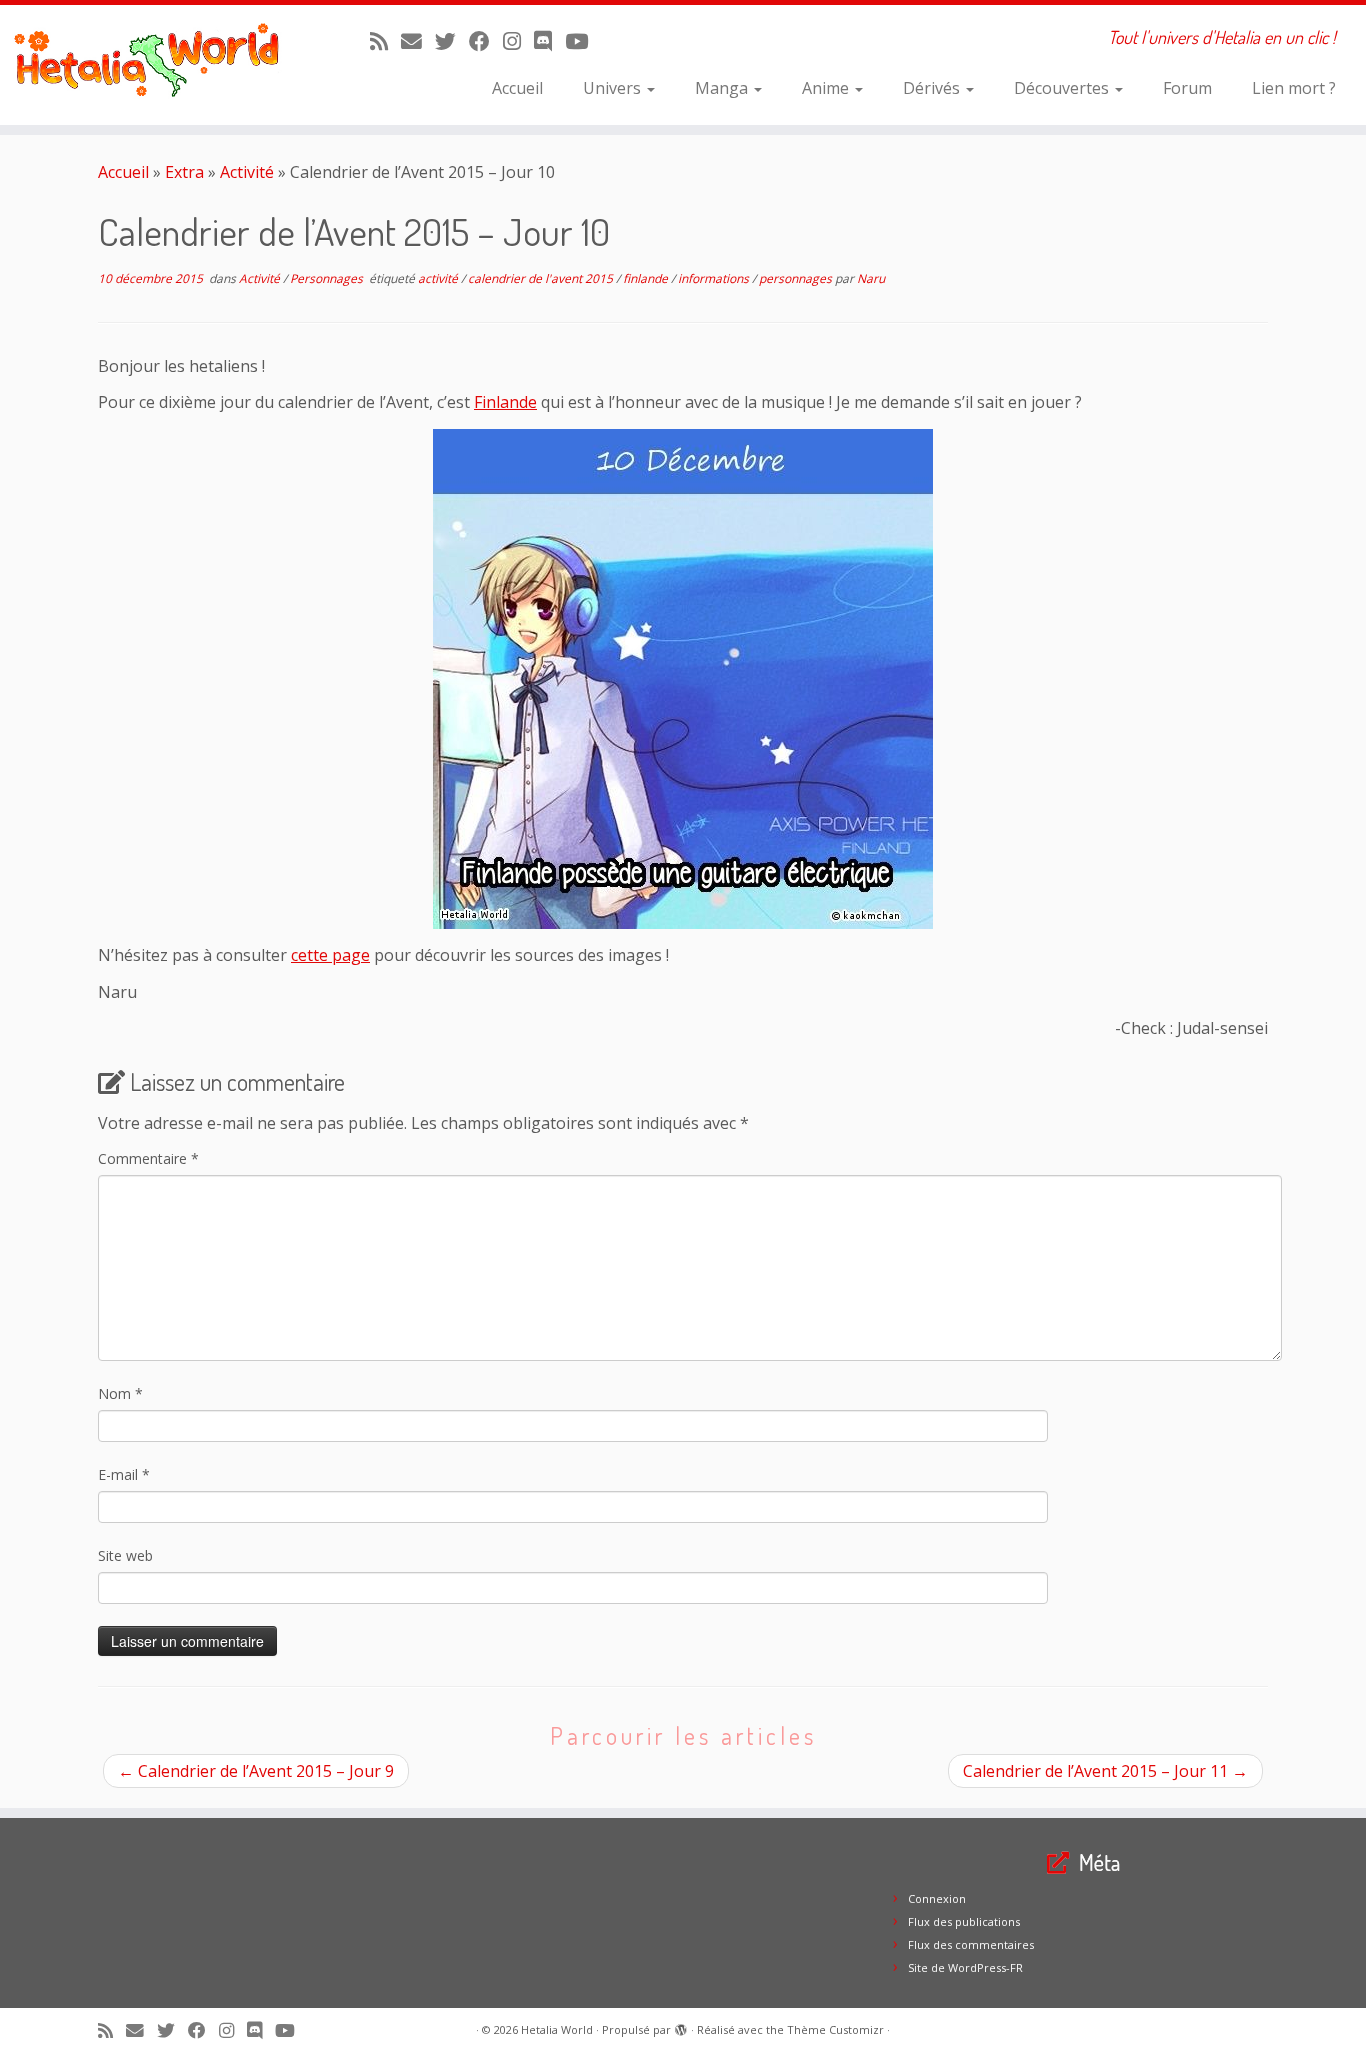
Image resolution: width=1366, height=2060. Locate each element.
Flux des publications (964, 1921)
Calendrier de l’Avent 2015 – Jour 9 (256, 1771)
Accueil (517, 88)
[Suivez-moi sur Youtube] (583, 41)
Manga (723, 88)
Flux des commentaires (971, 1944)
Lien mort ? (1294, 88)
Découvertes (1063, 88)
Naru (871, 278)
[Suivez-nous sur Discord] (549, 41)
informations (715, 278)
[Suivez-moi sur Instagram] (518, 41)
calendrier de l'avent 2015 (542, 278)
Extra (184, 172)
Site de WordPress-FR (965, 1967)
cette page (330, 955)
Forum (1187, 88)
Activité (247, 172)
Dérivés (933, 88)
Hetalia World (557, 2029)
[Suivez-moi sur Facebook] (486, 41)
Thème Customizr (835, 2029)
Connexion (937, 1898)
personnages (797, 278)
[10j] (683, 679)
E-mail (124, 1474)
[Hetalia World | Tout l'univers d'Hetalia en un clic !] (157, 65)
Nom (120, 1393)
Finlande (505, 402)
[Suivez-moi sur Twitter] (452, 41)
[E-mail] (418, 41)
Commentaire (148, 1158)
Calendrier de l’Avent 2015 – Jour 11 (1105, 1771)
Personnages (328, 278)
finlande (647, 278)
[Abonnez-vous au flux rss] (385, 41)
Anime (827, 88)
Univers (614, 88)
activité (439, 278)
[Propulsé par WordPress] (681, 2026)
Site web (125, 1555)
